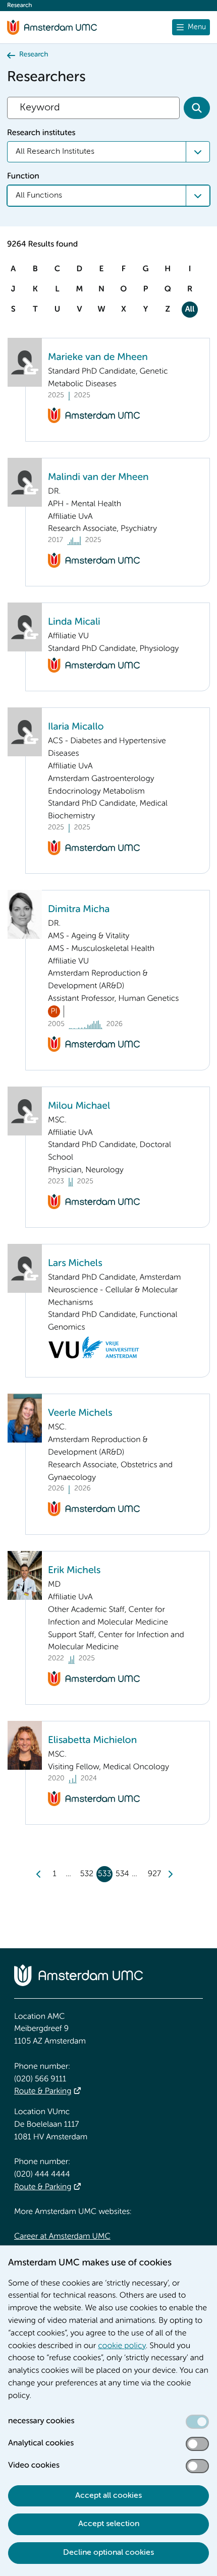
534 (122, 1874)
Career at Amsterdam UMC (62, 2237)
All (189, 310)
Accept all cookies (108, 2496)
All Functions (39, 196)
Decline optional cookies (108, 2553)
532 (87, 1874)
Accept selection (109, 2524)
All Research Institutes (55, 152)
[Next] (170, 1874)
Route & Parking (43, 2091)
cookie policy (122, 2346)
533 (104, 1874)
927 (154, 1874)
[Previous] (39, 1874)
